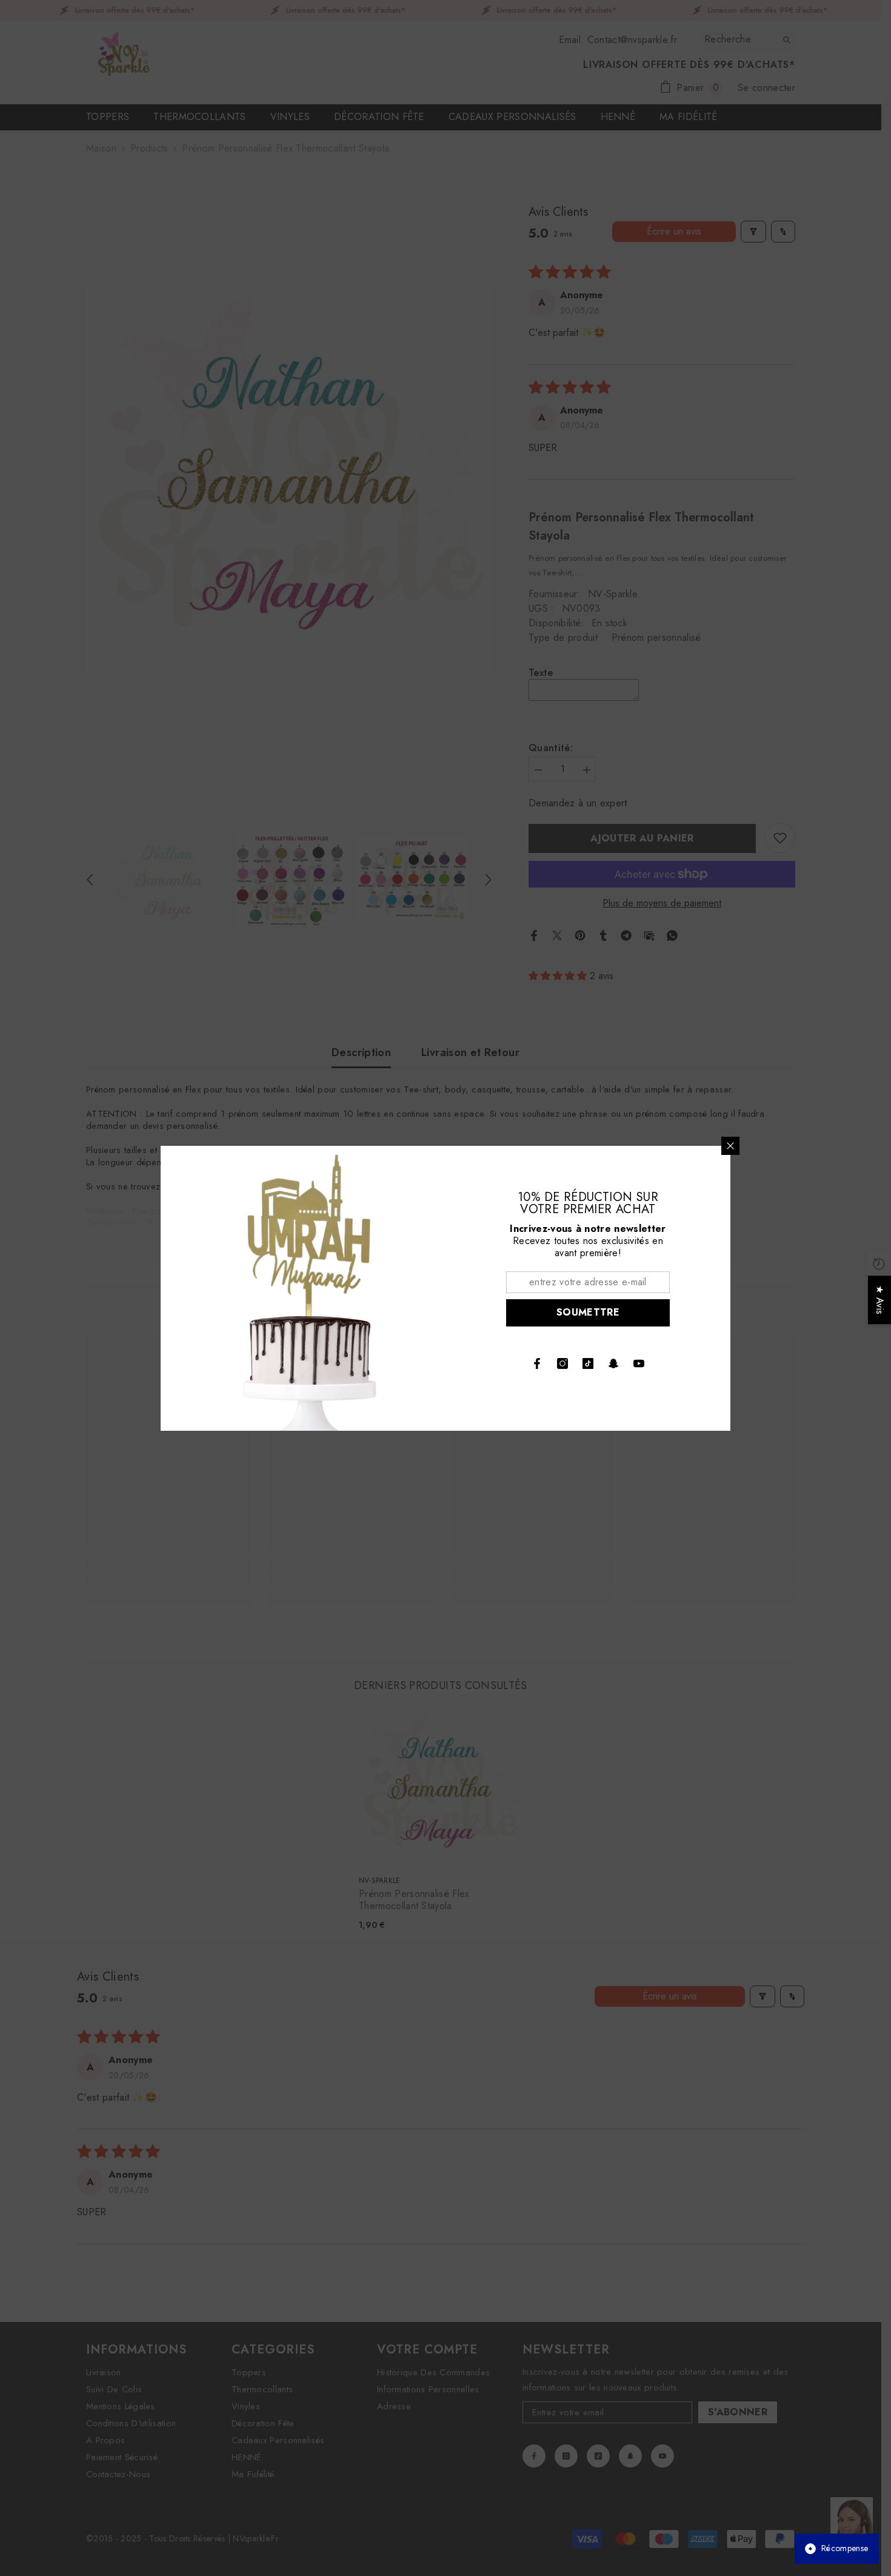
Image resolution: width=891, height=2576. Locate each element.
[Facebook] (537, 1363)
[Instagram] (562, 1363)
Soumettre (588, 1312)
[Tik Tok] (588, 1363)
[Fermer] (730, 1146)
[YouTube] (639, 1363)
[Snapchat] (613, 1363)
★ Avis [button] (880, 1300)
